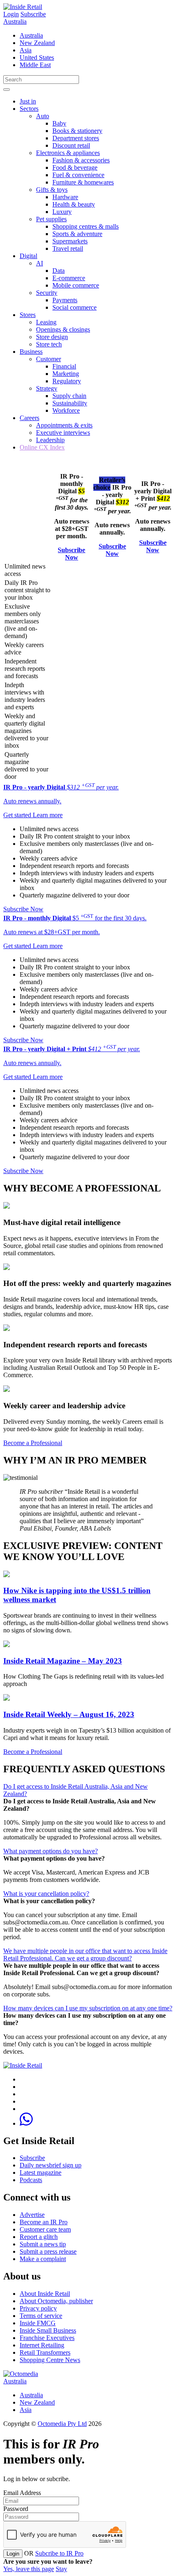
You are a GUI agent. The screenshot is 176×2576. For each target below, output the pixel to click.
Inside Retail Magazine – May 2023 (63, 1661)
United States (37, 57)
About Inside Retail (45, 2294)
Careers (29, 418)
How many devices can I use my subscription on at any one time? (88, 2008)
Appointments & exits (64, 425)
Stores (28, 315)
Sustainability (70, 403)
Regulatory (67, 381)
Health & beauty (74, 204)
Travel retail (68, 248)
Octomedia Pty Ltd (62, 2424)
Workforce (66, 410)
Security (47, 293)
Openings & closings (63, 329)
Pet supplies (51, 219)
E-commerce (69, 278)
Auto (43, 116)
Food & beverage (75, 167)
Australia (15, 21)
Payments (65, 300)
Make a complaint (43, 2259)
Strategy (47, 388)
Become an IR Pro (44, 2222)
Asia (26, 50)
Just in (28, 101)
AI (39, 263)
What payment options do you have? (51, 1851)
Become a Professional (33, 1443)
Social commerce (74, 307)
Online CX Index (42, 447)
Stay (61, 2569)
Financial (64, 366)
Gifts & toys (52, 190)
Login (11, 14)
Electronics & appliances (68, 153)
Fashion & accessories (81, 160)
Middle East (35, 65)
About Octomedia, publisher (56, 2301)
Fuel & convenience (78, 175)
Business (31, 352)
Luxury (62, 212)
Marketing (66, 374)
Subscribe (33, 14)
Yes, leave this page (29, 2569)
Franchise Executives (47, 2338)
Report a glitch (39, 2237)
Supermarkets (70, 241)
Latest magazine (41, 2173)
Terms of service (41, 2316)
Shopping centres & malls (86, 226)
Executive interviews (63, 433)
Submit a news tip (43, 2244)
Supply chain (69, 396)
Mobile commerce (76, 285)
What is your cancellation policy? (46, 1894)
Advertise (32, 2215)
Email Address (22, 2493)
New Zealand (37, 43)
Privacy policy (38, 2308)
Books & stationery (77, 131)
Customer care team (45, 2229)
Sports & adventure (77, 234)
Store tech (49, 344)
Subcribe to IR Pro (59, 2553)
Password (16, 2509)
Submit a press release (48, 2251)
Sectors (29, 109)
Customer (49, 359)
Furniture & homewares (83, 182)
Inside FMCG (38, 2323)
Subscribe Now (71, 554)
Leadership (50, 440)
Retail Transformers (45, 2352)
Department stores (76, 138)
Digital (28, 256)
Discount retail (71, 145)
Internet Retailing (42, 2345)
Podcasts (31, 2180)
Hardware (65, 197)
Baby (59, 123)
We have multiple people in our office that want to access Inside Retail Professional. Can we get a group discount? (85, 1954)
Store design (52, 337)
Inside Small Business (48, 2330)
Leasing (46, 322)
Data (59, 271)
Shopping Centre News (50, 2360)
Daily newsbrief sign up (51, 2165)
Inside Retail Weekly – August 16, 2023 (69, 1714)
